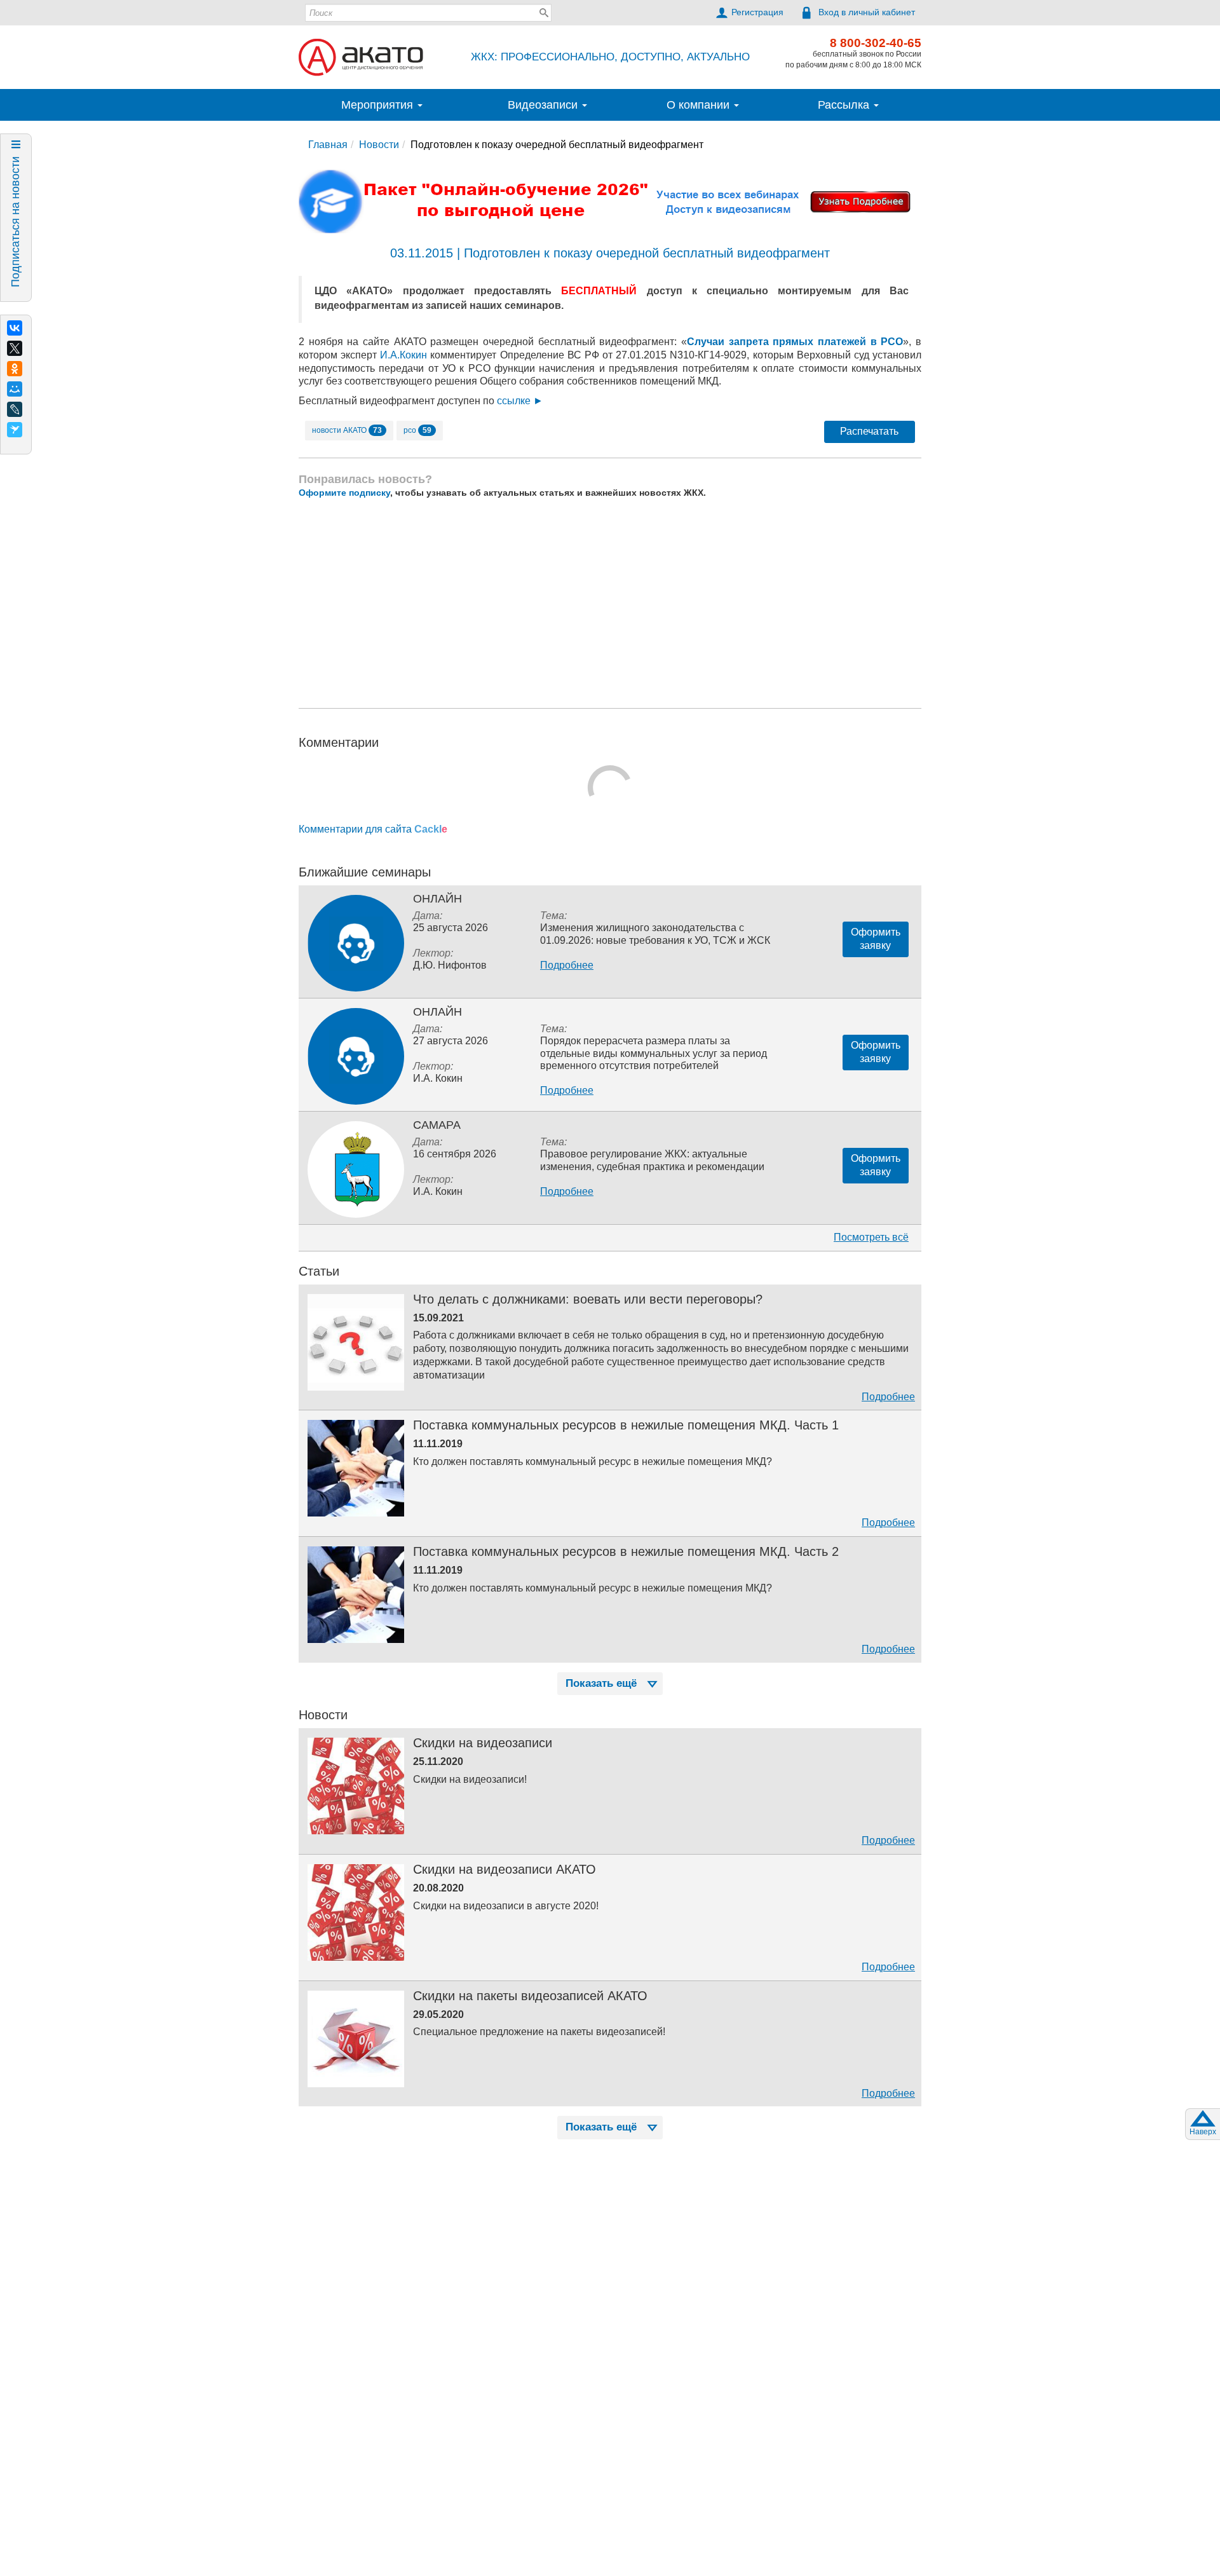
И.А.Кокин (403, 355)
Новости (379, 145)
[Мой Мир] (15, 389)
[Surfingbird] (15, 430)
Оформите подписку (344, 493)
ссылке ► (520, 401)
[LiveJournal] (15, 409)
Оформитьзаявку (876, 939)
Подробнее (567, 965)
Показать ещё (601, 1683)
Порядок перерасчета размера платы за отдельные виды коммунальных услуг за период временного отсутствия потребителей (654, 1053)
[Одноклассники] (15, 369)
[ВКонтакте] (15, 328)
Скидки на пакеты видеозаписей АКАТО (530, 1996)
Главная (328, 145)
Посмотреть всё (871, 1237)
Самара (437, 1125)
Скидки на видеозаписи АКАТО (505, 1869)
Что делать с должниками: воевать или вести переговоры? (588, 1299)
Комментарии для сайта (373, 829)
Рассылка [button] (845, 105)
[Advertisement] (610, 603)
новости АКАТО (347, 430)
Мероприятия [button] (379, 105)
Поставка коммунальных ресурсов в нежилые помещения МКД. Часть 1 (626, 1425)
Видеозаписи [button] (544, 105)
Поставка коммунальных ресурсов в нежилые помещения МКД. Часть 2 (626, 1551)
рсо (417, 430)
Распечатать (869, 431)
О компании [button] (700, 105)
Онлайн (437, 899)
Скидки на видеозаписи (483, 1743)
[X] (15, 348)
